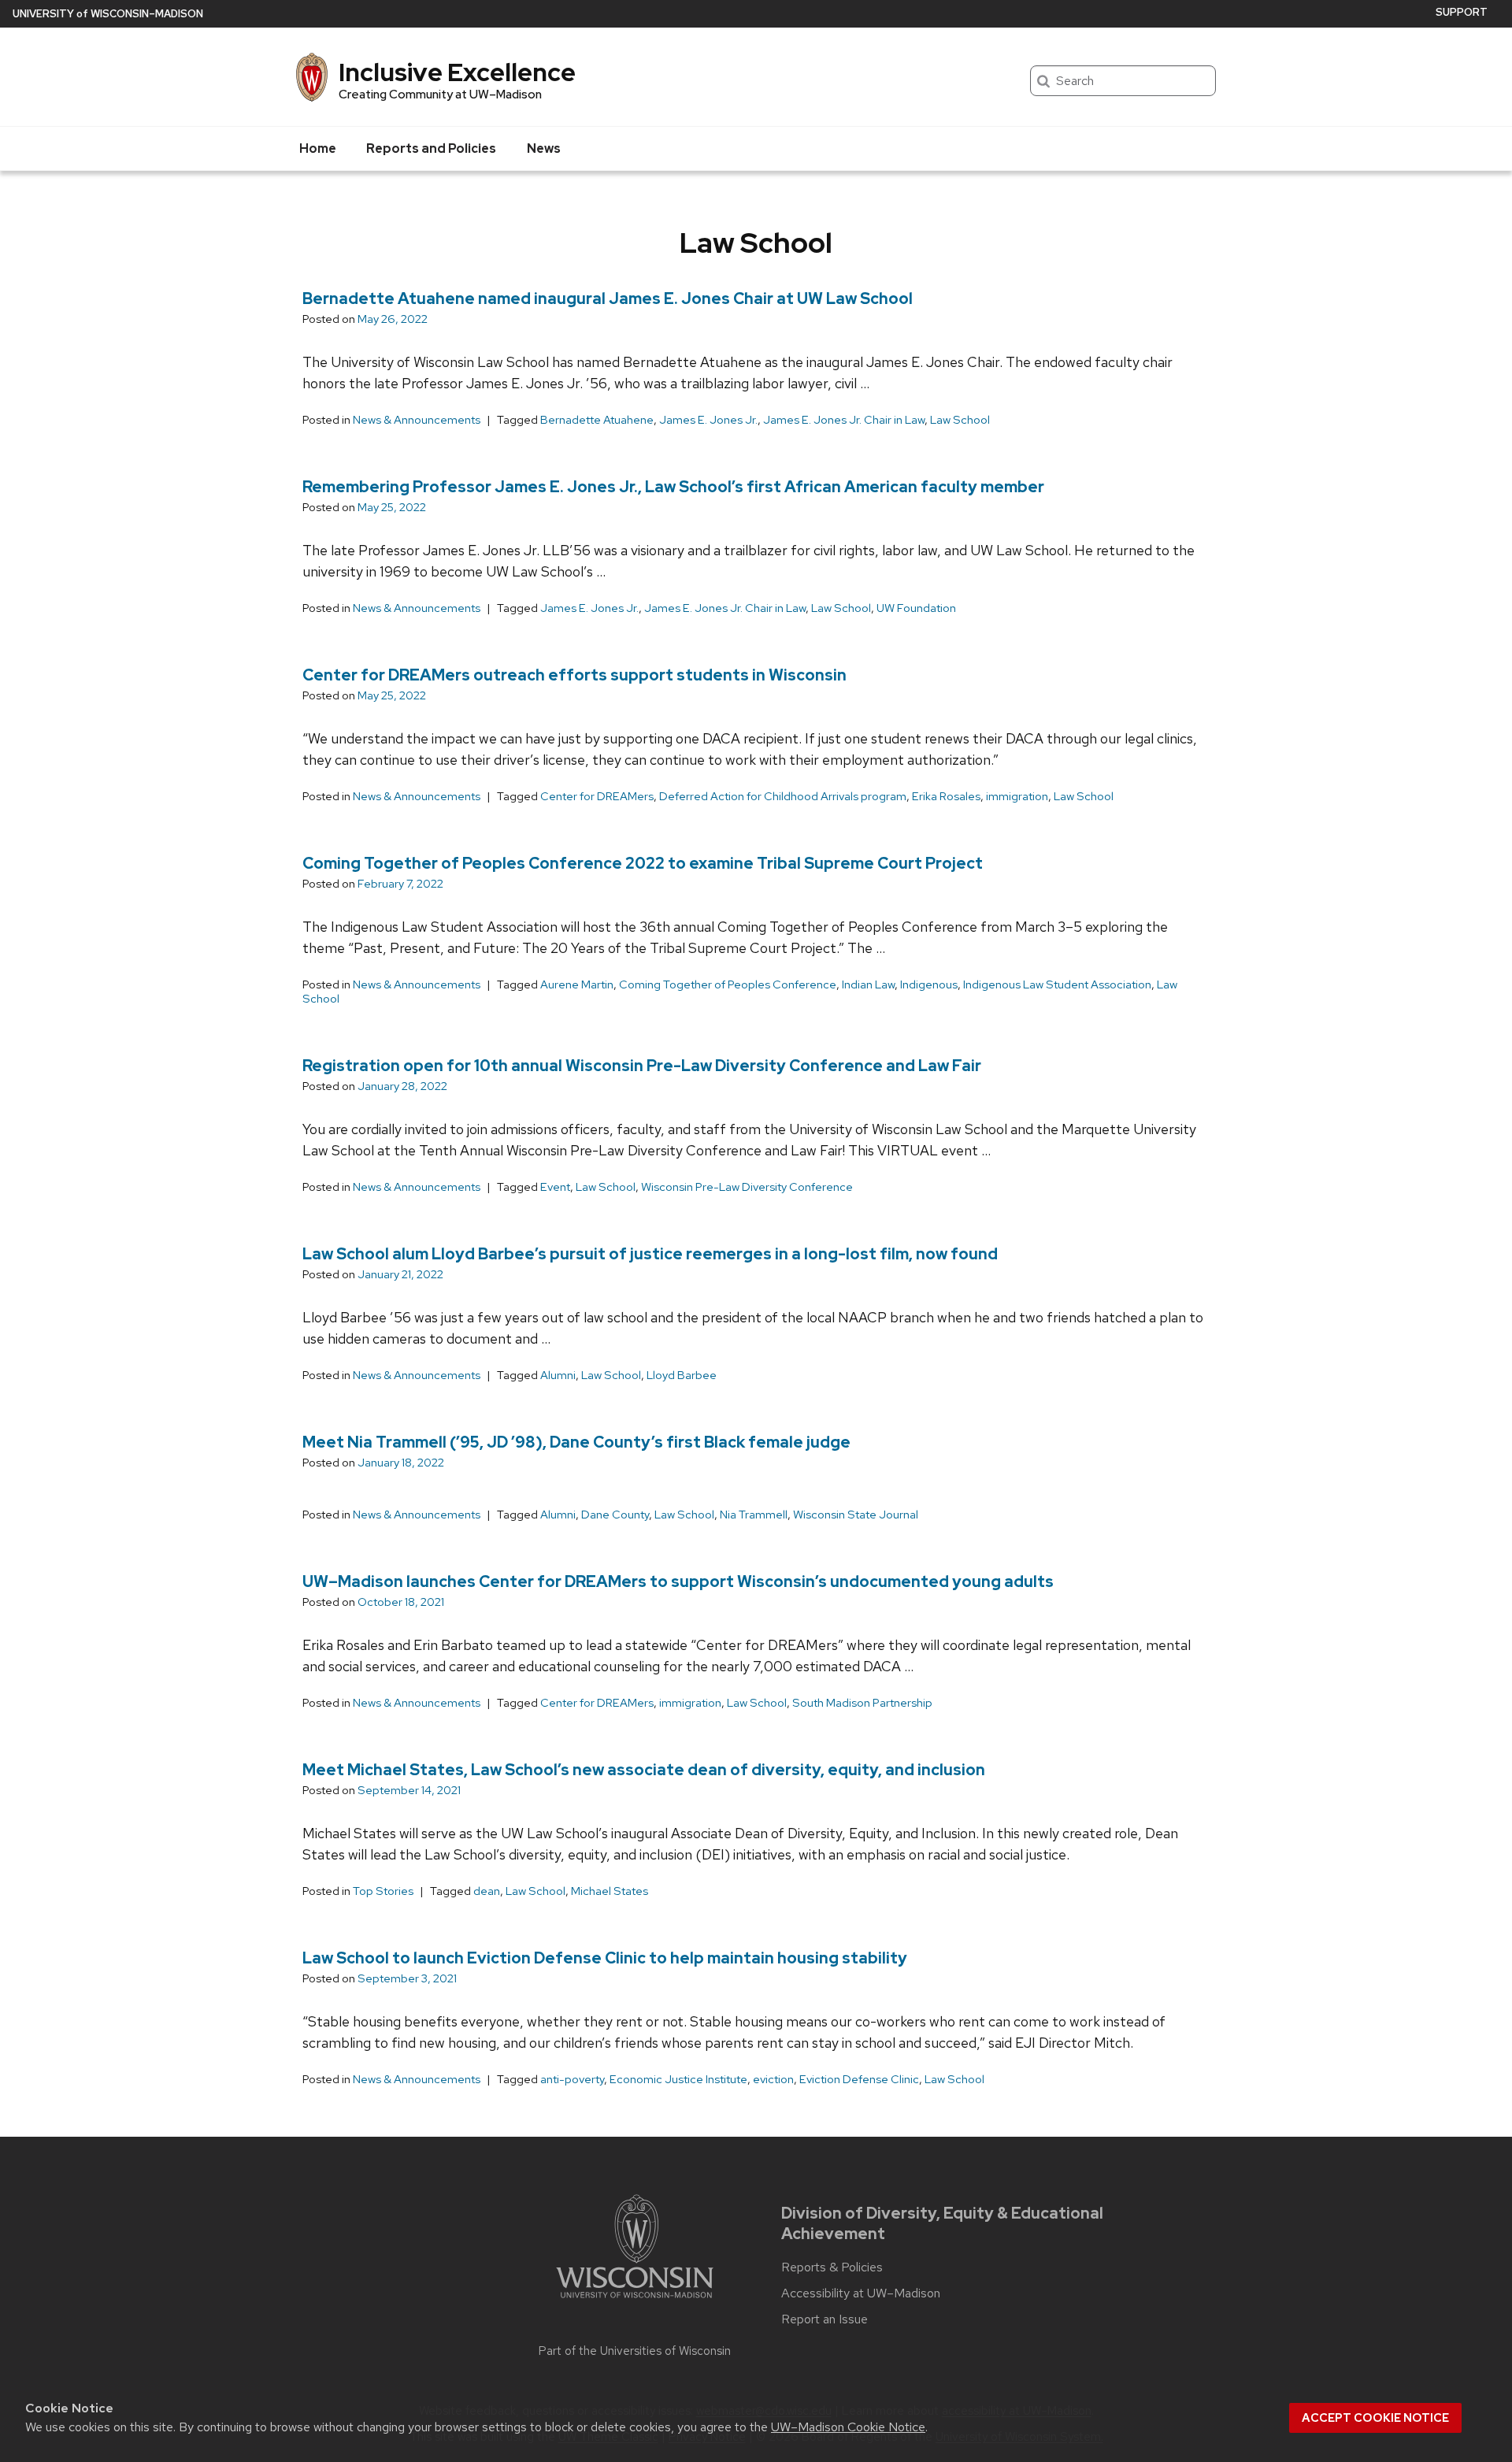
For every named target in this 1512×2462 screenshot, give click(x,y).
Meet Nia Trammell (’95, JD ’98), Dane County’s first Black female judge (576, 1442)
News (544, 148)
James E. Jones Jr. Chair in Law (844, 420)
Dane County (615, 1515)
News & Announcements (417, 420)
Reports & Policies (832, 2267)
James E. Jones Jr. (708, 420)
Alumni (558, 1375)
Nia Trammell (754, 1515)
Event (555, 1187)
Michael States (610, 1891)
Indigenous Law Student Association (1057, 984)
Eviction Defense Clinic (859, 2079)
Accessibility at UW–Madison (861, 2293)
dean (487, 1891)
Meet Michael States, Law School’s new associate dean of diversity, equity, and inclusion (644, 1770)
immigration (1017, 796)
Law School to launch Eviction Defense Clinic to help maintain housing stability (605, 1958)
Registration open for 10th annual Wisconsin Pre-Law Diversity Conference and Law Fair (642, 1066)
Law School (960, 420)
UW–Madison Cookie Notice (848, 2427)
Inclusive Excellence (457, 72)
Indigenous (929, 984)
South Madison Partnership (862, 1703)
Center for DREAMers (597, 796)
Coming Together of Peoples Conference (728, 984)
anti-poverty (572, 2079)
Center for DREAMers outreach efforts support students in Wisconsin (574, 675)
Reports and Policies (431, 148)
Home (318, 148)
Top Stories (383, 1891)
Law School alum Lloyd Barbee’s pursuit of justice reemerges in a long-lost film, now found (650, 1254)
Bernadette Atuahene (597, 420)
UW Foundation (916, 608)
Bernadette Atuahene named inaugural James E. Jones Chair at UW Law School (608, 298)
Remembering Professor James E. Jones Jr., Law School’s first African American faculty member (673, 487)
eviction (773, 2079)
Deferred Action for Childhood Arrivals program (783, 796)
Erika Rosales (946, 796)
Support (1462, 12)
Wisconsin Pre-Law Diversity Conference (747, 1187)
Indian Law (868, 984)
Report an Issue (825, 2319)
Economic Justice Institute (678, 2079)
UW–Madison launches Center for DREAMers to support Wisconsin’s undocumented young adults (678, 1581)
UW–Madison (108, 14)
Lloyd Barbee (682, 1375)
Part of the (635, 2351)
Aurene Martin (577, 984)
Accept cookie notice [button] (1375, 2418)
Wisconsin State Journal (856, 1515)
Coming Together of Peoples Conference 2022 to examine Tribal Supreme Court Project (643, 863)
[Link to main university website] (635, 2301)
